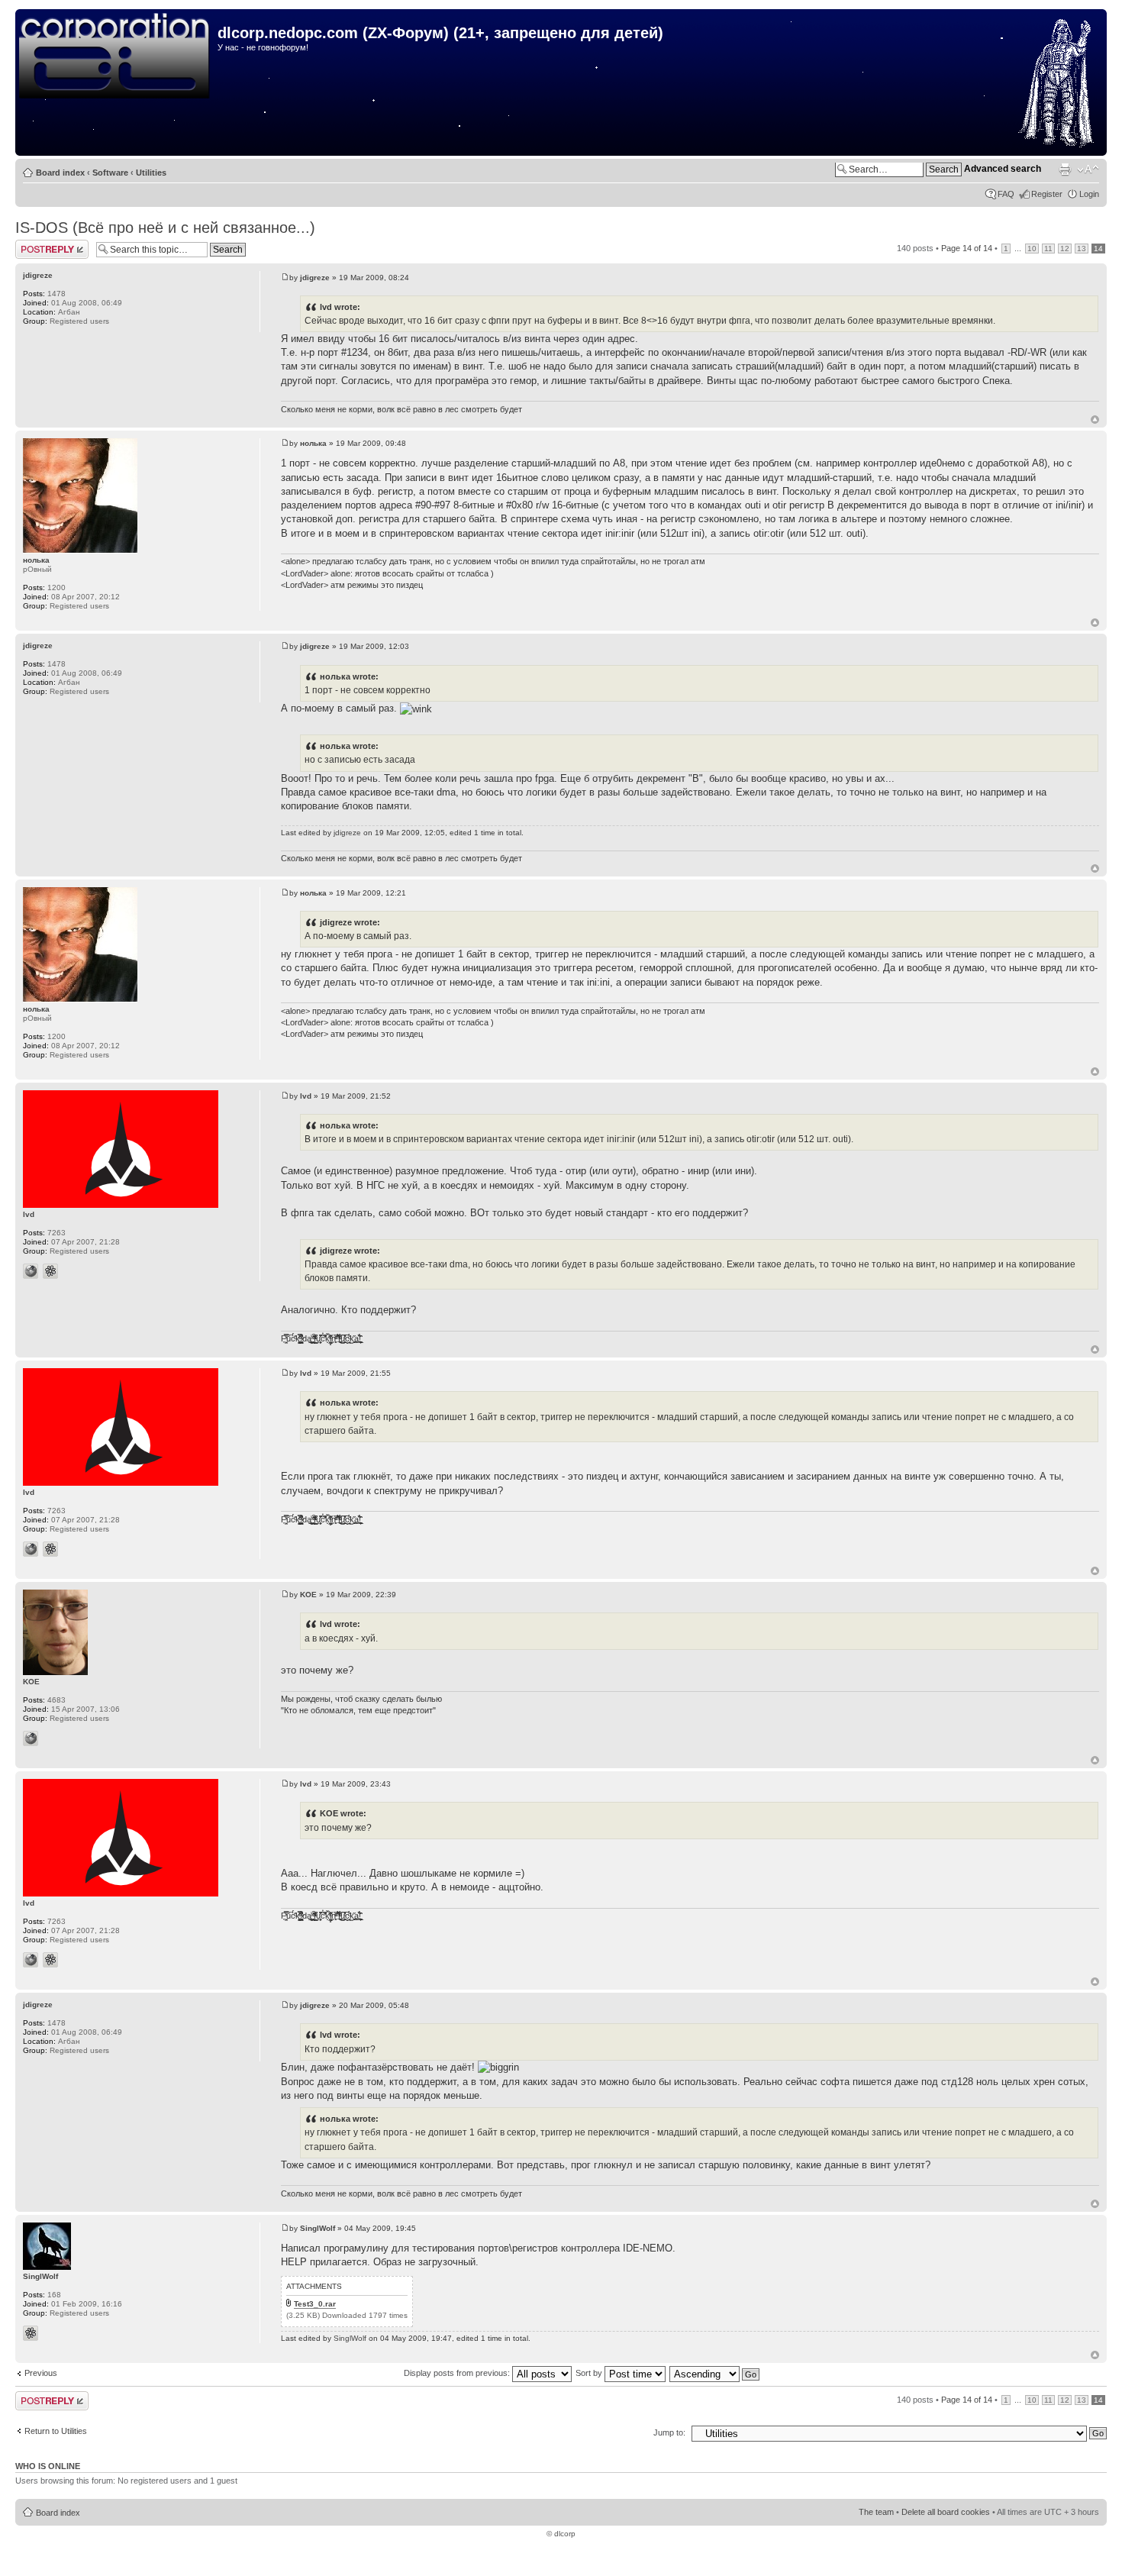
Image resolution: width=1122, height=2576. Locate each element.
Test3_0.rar (315, 2304)
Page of (967, 248)
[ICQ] (50, 1271)
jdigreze (315, 278)
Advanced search (1003, 169)
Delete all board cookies (946, 2512)
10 (1032, 249)
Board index (60, 173)
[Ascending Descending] (715, 2373)
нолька (313, 443)
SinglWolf (318, 2228)
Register (1047, 194)
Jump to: (669, 2432)
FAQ (1006, 194)
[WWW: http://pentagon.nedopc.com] (31, 1738)
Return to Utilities (56, 2431)
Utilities (151, 173)
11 (1048, 249)
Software (110, 173)
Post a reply (37, 244)
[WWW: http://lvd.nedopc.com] (31, 1271)
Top (1095, 420)
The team (876, 2512)
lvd (306, 1096)
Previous (41, 2373)
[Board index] (118, 56)
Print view (1065, 169)
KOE (308, 1595)
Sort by (590, 2373)
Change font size (1088, 169)
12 (1065, 249)
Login (1089, 194)
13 (1082, 249)
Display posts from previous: (458, 2373)
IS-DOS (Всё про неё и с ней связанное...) (165, 228)
